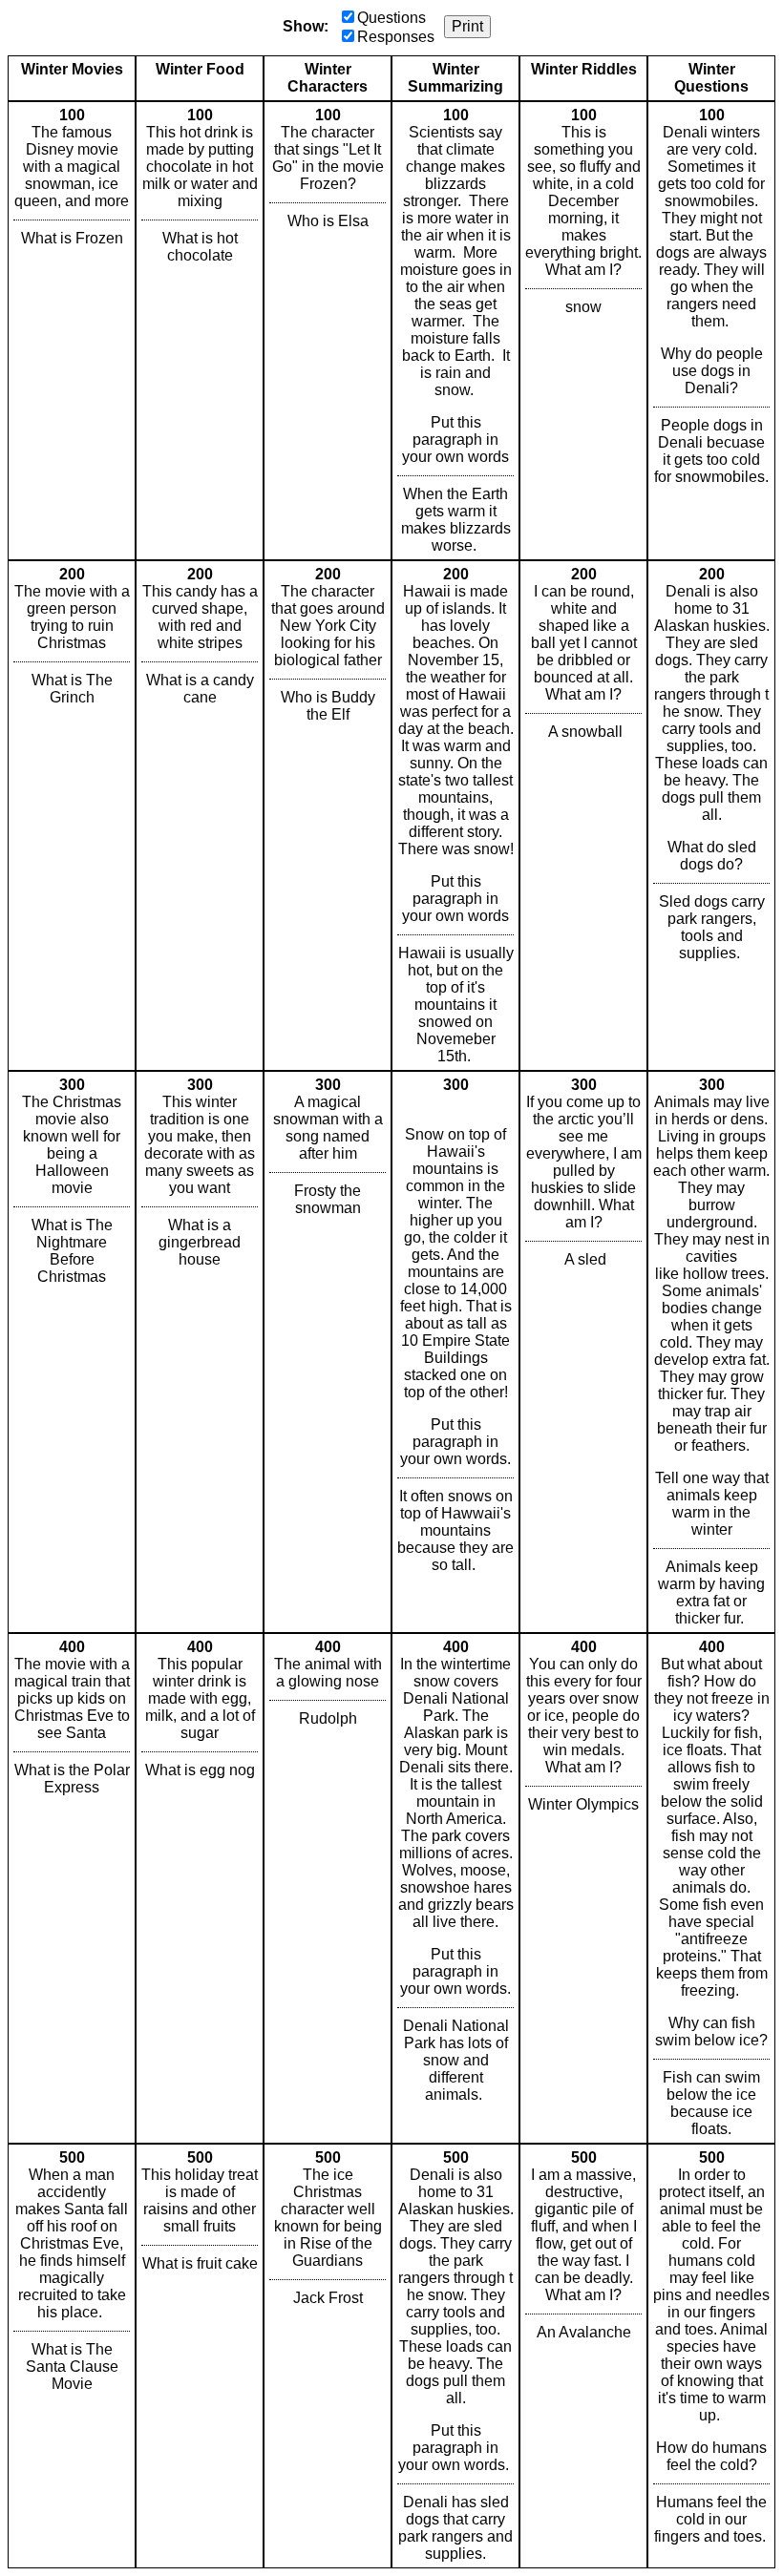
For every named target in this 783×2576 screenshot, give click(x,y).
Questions (391, 18)
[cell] (72, 331)
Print (467, 26)
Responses (396, 37)
